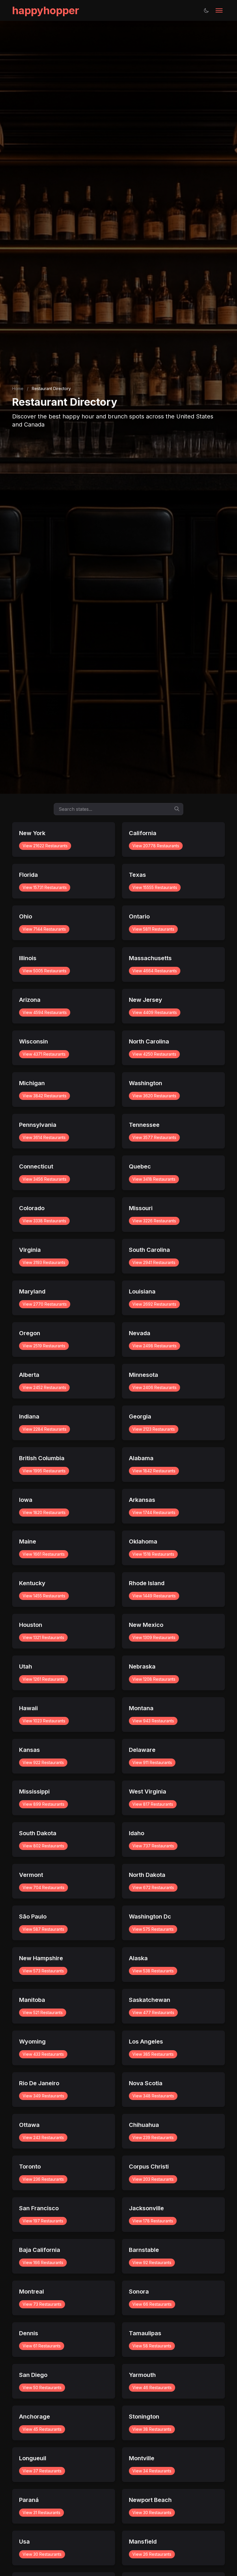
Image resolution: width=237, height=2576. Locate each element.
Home (18, 388)
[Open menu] (219, 10)
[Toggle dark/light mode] (206, 10)
